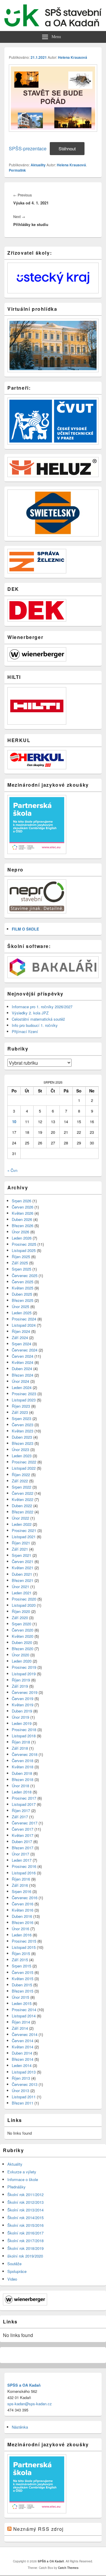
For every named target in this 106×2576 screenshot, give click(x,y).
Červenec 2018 (25, 1754)
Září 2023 (20, 1412)
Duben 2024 (22, 1368)
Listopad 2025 (24, 1250)
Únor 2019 (20, 1717)
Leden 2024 (22, 1387)
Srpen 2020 (21, 1624)
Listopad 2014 (24, 2016)
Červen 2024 (23, 1356)
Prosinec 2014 (24, 2010)
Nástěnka (20, 2427)
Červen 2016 (23, 1904)
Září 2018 (20, 1748)
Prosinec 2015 (24, 1941)
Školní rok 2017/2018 (25, 2241)
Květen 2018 (23, 1767)
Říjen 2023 (21, 1406)
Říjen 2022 (21, 1475)
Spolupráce (17, 2271)
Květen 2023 (23, 1431)
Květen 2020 (23, 1636)
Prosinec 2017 (24, 1798)
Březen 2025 (23, 1300)
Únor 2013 (20, 2090)
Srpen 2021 (21, 1555)
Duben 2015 (22, 1985)
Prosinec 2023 (24, 1394)
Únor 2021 (20, 1587)
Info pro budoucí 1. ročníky (35, 1025)
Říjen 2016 (21, 1879)
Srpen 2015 (21, 1966)
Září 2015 (20, 1960)
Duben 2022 (22, 1506)
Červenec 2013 (25, 2084)
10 (14, 1122)
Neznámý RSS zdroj (39, 2529)
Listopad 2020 (24, 1605)
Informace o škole (23, 2179)
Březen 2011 (23, 2103)
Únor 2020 (20, 1655)
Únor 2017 (20, 1854)
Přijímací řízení (25, 1031)
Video (12, 2279)
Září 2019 (20, 1686)
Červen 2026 (23, 1207)
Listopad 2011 (24, 2097)
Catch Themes (68, 2568)
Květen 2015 (23, 1979)
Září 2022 (20, 1481)
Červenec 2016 (25, 1898)
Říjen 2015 (21, 1953)
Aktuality (38, 165)
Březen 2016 (23, 1922)
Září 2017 (20, 1817)
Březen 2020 (23, 1649)
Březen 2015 (23, 1991)
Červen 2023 (23, 1425)
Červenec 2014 (25, 2034)
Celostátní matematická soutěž (38, 1019)
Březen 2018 (23, 1779)
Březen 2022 (23, 1512)
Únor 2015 (20, 1997)
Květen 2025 (23, 1288)
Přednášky (16, 2187)
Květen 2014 (23, 2047)
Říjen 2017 (21, 1810)
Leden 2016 (22, 1935)
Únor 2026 (20, 1232)
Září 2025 (20, 1263)
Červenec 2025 (25, 1275)
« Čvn (12, 1170)
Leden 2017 (22, 1860)
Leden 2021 (22, 1593)
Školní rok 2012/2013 (25, 2202)
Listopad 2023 (24, 1400)
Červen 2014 (23, 2041)
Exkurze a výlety (22, 2172)
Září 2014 (20, 2028)
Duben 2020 (22, 1642)
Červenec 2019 (25, 1692)
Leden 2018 (22, 1792)
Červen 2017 (23, 1829)
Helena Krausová (73, 57)
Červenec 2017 (25, 1823)
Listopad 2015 (24, 1947)
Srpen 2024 (21, 1344)
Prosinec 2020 (24, 1599)
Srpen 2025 (21, 1269)
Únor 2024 (20, 1381)
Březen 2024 (23, 1375)
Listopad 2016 (24, 1873)
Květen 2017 (23, 1835)
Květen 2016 (23, 1910)
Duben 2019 (22, 1711)
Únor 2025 (20, 1306)
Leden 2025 (22, 1313)
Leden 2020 (22, 1661)
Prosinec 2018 (24, 1729)
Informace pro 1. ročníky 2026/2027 (42, 1007)
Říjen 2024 (21, 1331)
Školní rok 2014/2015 (25, 2218)
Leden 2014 (22, 2065)
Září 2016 (20, 1885)
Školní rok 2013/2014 (25, 2210)
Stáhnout (67, 148)
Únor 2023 (20, 1449)
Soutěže (14, 2264)
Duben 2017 (22, 1841)
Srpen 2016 (21, 1891)
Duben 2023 (22, 1437)
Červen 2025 (23, 1282)
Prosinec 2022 (24, 1462)
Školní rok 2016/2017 (25, 2233)
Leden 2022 (22, 1524)
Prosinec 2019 (24, 1667)
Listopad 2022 (24, 1468)
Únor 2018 (20, 1786)
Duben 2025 (22, 1294)
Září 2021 (20, 1549)
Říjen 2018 (21, 1742)
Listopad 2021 (24, 1537)
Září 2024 (20, 1337)
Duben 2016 (22, 1916)
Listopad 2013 (24, 2072)
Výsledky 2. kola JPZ (30, 1013)
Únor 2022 (20, 1518)
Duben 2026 (22, 1219)
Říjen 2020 (21, 1611)
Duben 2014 (22, 2053)
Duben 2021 (22, 1574)
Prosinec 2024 (24, 1319)
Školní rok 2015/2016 (25, 2225)
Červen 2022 (23, 1493)
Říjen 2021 (21, 1543)
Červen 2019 (23, 1698)
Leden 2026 (22, 1238)
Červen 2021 (23, 1561)
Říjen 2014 (21, 2022)
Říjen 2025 (21, 1257)
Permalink (17, 170)
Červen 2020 (23, 1630)
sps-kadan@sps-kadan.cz (30, 2404)
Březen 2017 (23, 1848)
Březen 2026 (23, 1226)
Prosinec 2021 (24, 1530)
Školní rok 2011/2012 (25, 2194)
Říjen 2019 (21, 1680)
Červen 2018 (23, 1761)
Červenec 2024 (25, 1350)
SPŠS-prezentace (28, 148)
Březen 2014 (23, 2059)
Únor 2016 (20, 1929)
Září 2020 (20, 1618)
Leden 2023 (22, 1456)
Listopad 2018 (24, 1736)
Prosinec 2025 (24, 1244)
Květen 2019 (23, 1705)
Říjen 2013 (21, 2078)
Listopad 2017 (24, 1804)
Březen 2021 (23, 1580)
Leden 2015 (22, 2003)
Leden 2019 (22, 1723)
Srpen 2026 (21, 1201)
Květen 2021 (23, 1568)
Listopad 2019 (24, 1674)
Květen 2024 (23, 1362)
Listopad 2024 (24, 1325)
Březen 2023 (23, 1443)
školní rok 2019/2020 (25, 2256)
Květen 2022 (23, 1499)
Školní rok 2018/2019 (25, 2248)
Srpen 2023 (21, 1418)
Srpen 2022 (21, 1487)
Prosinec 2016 (24, 1866)
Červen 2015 (23, 1972)
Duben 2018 (22, 1773)
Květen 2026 (23, 1213)
